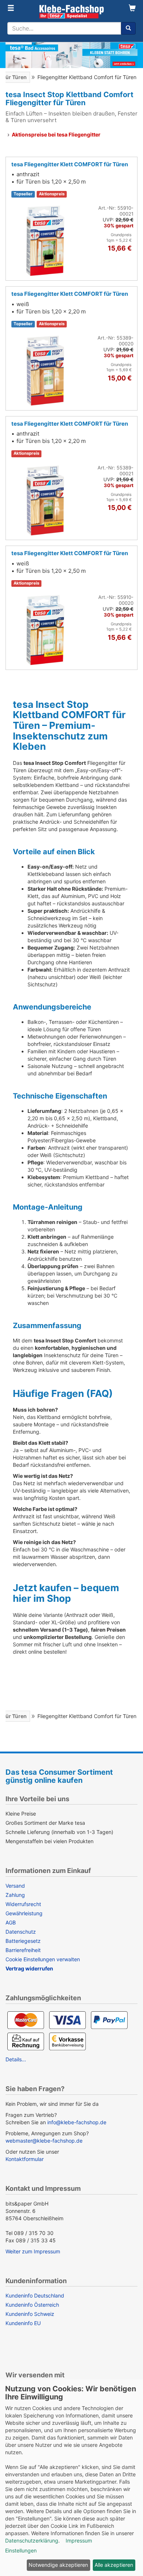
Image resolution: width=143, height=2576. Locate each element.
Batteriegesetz (23, 1941)
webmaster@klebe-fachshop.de (44, 2141)
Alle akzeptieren (114, 2565)
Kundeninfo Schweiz (30, 2314)
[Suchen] (128, 28)
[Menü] (11, 9)
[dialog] (71, 2478)
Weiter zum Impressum (33, 2251)
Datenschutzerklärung (32, 2540)
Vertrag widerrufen (29, 1968)
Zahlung (15, 1895)
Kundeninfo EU (23, 2323)
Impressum (79, 2540)
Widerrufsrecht (23, 1904)
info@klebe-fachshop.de (77, 2122)
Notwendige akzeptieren (58, 2565)
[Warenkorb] (132, 9)
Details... (16, 2059)
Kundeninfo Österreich (32, 2305)
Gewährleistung (24, 1913)
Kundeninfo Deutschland (35, 2295)
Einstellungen (21, 2550)
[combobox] (64, 28)
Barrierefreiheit (23, 1950)
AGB (11, 1922)
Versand (15, 1886)
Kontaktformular (25, 2159)
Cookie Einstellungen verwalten (43, 1959)
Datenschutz (21, 1932)
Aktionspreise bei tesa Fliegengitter (56, 134)
